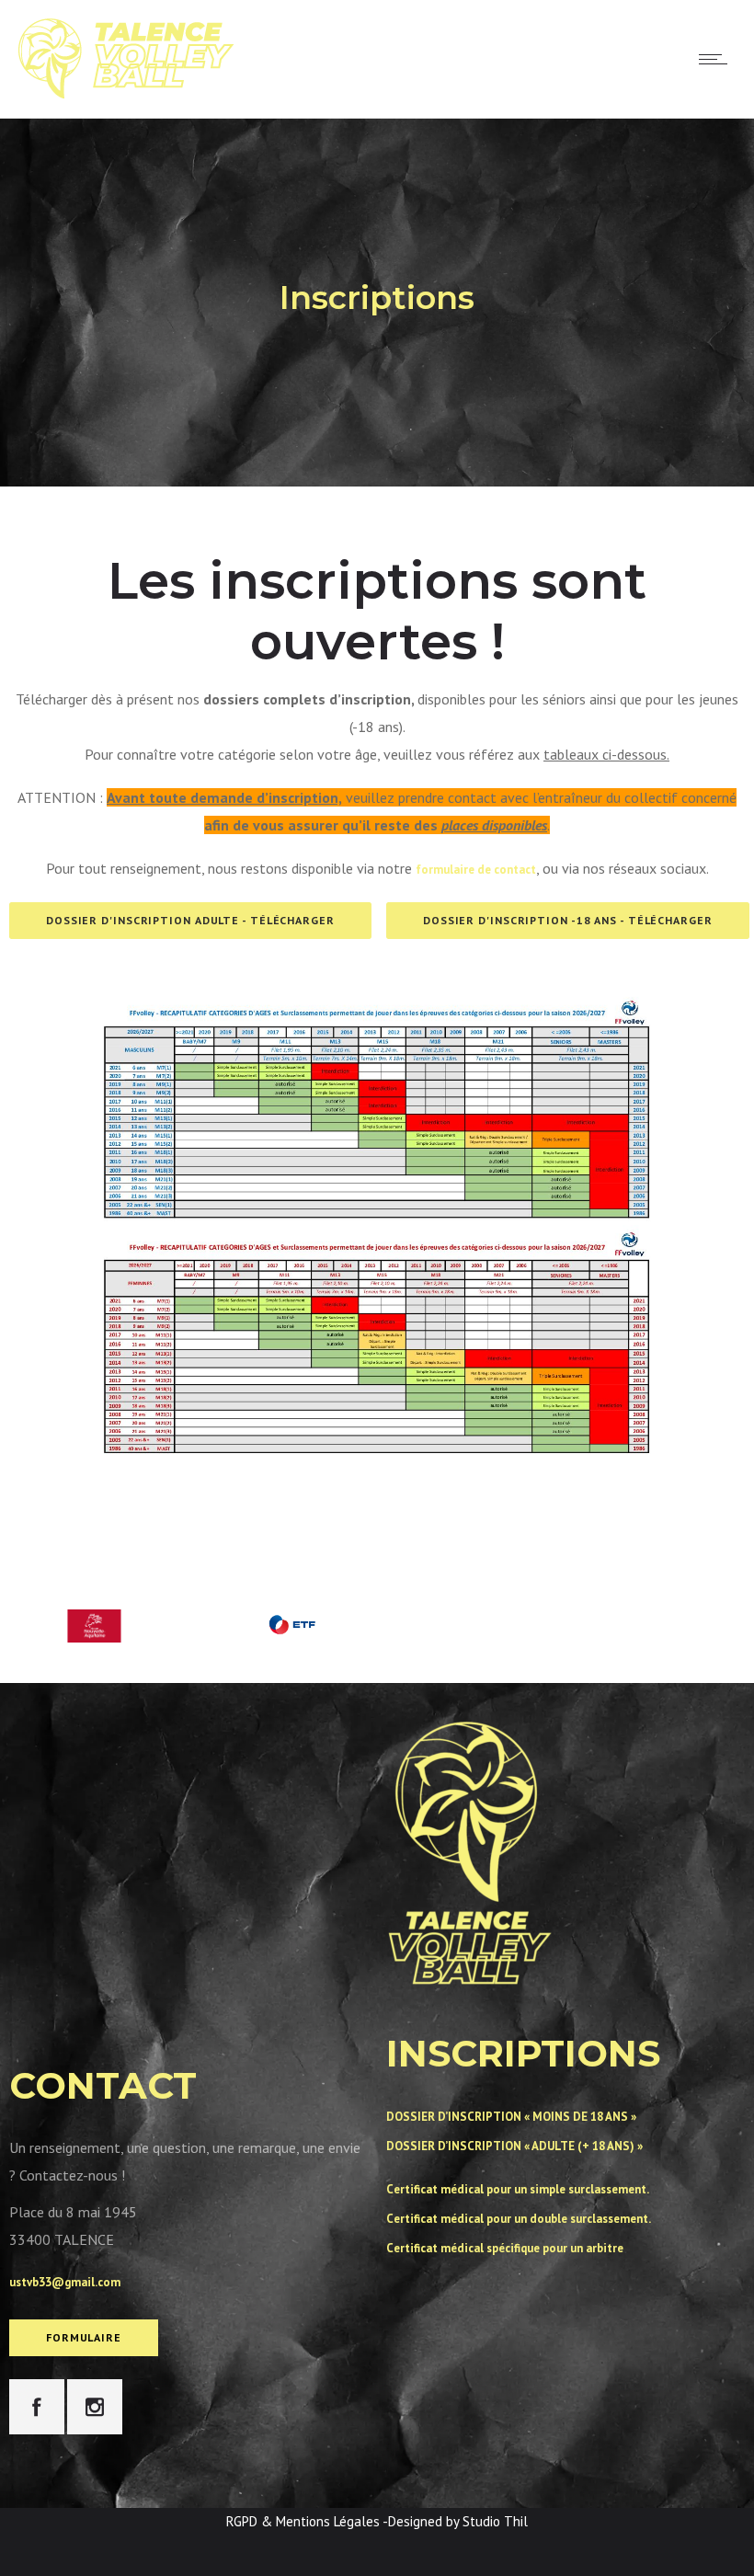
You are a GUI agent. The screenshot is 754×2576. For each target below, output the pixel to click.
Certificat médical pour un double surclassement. (519, 2219)
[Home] (126, 94)
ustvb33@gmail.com (65, 2282)
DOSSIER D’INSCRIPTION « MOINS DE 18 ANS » (511, 2117)
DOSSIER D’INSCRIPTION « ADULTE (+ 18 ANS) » (514, 2146)
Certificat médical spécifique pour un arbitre (505, 2248)
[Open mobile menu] (717, 59)
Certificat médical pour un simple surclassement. (518, 2189)
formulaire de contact (476, 870)
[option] (292, 1616)
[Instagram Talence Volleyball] (95, 2407)
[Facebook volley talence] (37, 2407)
